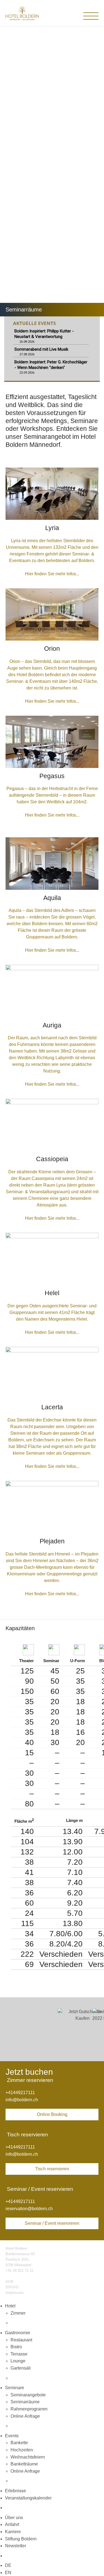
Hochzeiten (22, 2450)
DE (8, 2565)
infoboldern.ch (22, 2100)
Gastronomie (18, 2333)
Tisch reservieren (52, 2169)
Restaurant (21, 2340)
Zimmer (18, 2313)
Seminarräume (25, 2402)
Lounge (18, 2361)
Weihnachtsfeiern (28, 2457)
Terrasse (19, 2354)
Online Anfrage (25, 2416)
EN (8, 2573)
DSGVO (12, 2287)
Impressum (15, 2293)
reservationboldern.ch (29, 2209)
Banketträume (24, 2464)
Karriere (13, 2532)
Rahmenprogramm (29, 2409)
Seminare (15, 2388)
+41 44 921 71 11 (19, 2271)
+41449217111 (20, 2093)
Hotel (10, 2306)
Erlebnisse (16, 2491)
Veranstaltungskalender (28, 2498)
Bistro (16, 2347)
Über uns (14, 2518)
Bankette (19, 2443)
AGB (9, 2282)
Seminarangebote (28, 2395)
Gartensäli (21, 2368)
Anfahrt (12, 2524)
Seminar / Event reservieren (52, 2223)
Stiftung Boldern (21, 2539)
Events (12, 2436)
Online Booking (52, 2114)
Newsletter (16, 2546)
